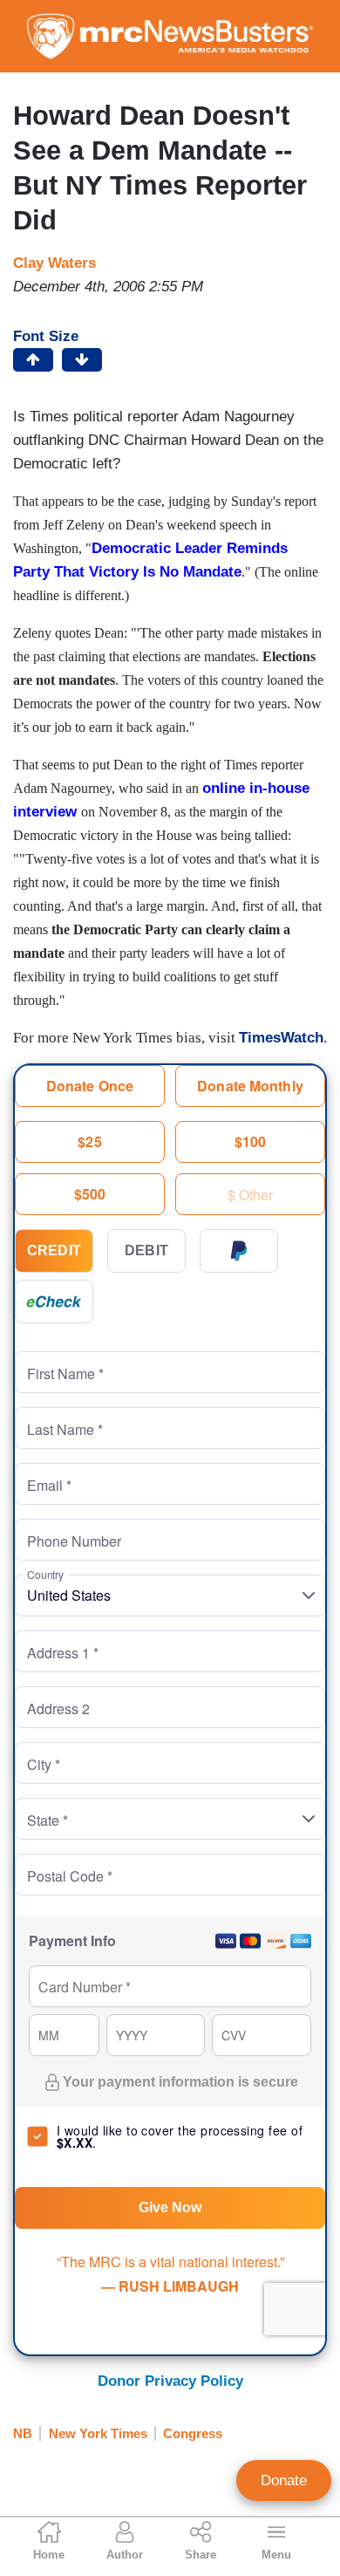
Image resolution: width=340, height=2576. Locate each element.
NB (23, 2433)
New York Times (98, 2433)
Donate (284, 2480)
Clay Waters (54, 263)
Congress (193, 2433)
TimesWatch (281, 1038)
